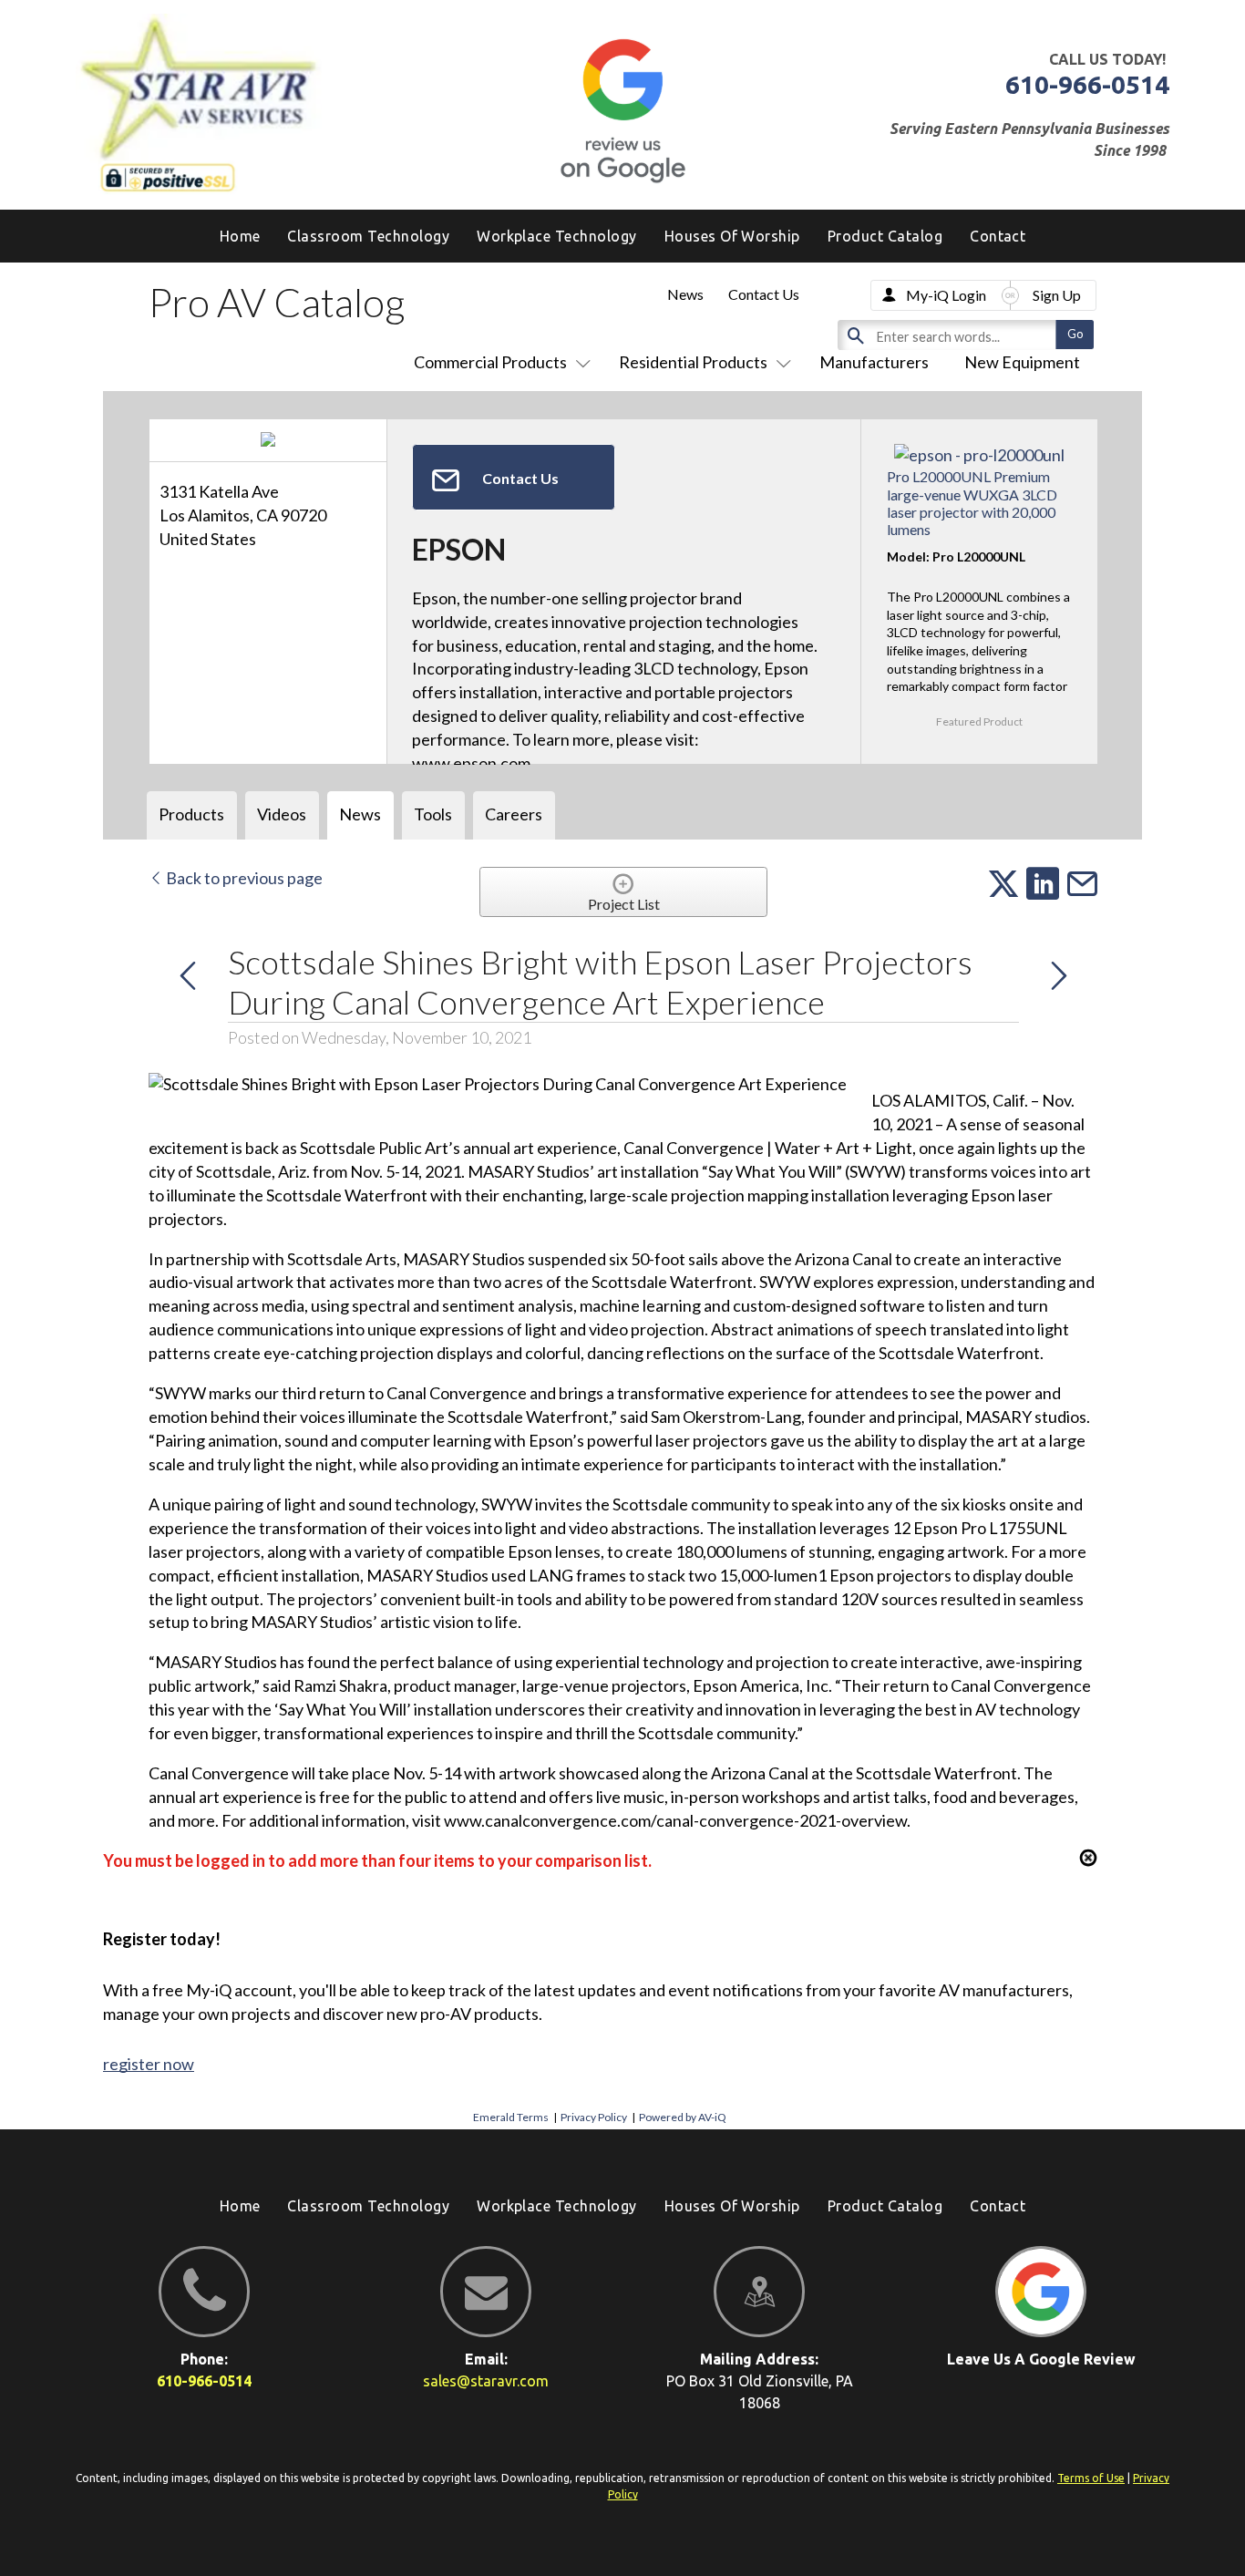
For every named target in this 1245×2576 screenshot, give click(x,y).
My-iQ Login (946, 295)
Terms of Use (1091, 2478)
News (685, 294)
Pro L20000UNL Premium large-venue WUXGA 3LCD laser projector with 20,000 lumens (972, 503)
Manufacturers (874, 362)
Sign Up (1057, 295)
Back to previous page (243, 878)
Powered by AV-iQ (683, 2117)
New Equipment (1022, 362)
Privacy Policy (594, 2117)
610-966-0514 (1087, 84)
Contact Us (764, 294)
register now (149, 2064)
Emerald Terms (511, 2117)
